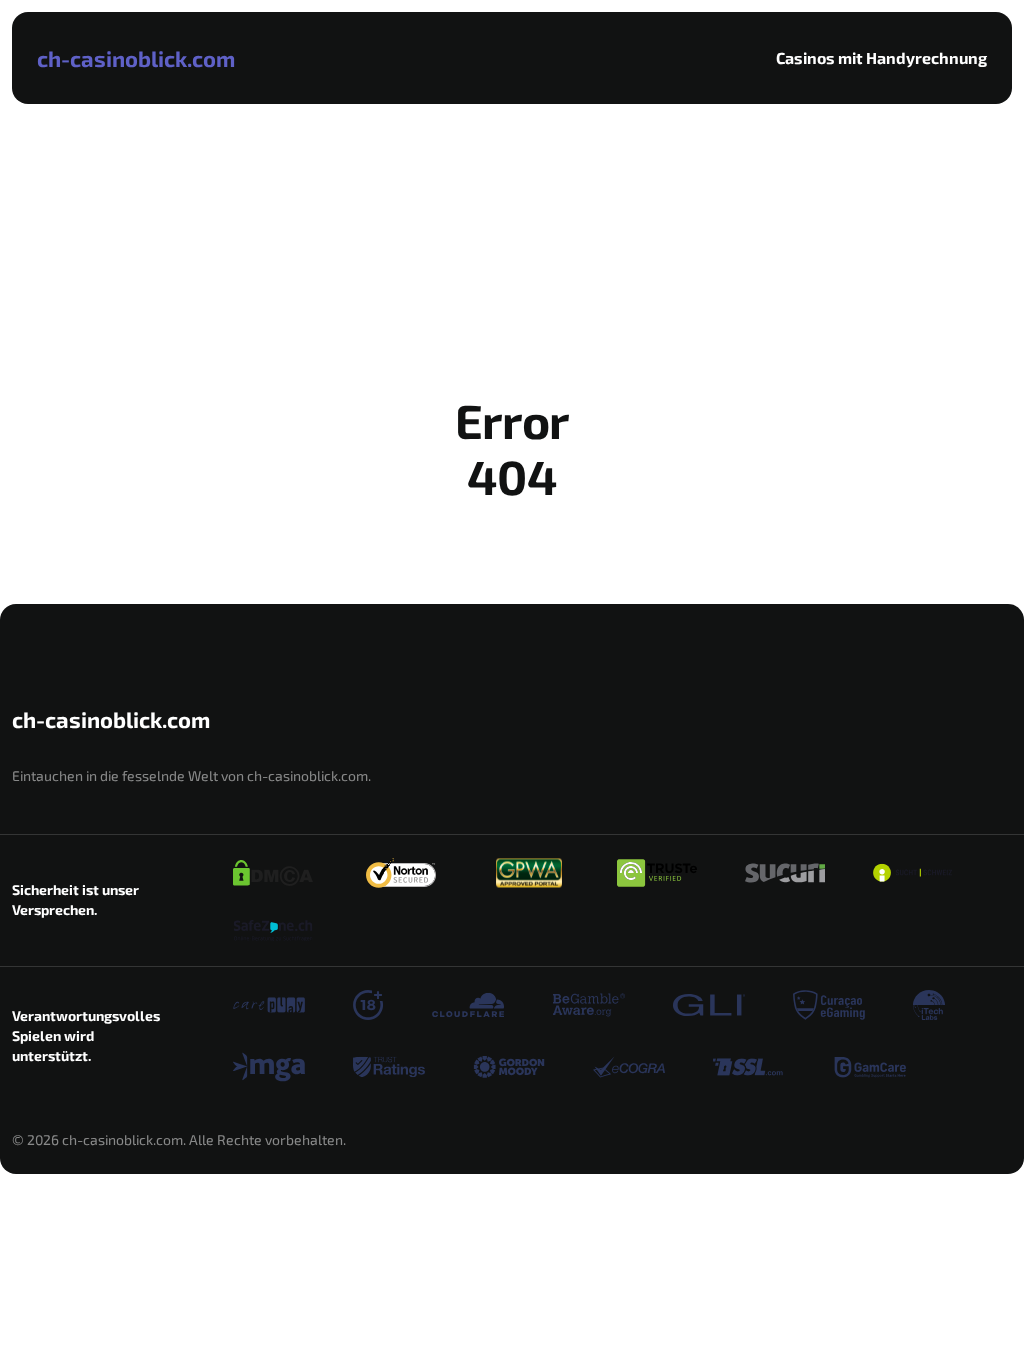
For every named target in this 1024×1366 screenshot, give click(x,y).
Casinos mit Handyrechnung (881, 57)
